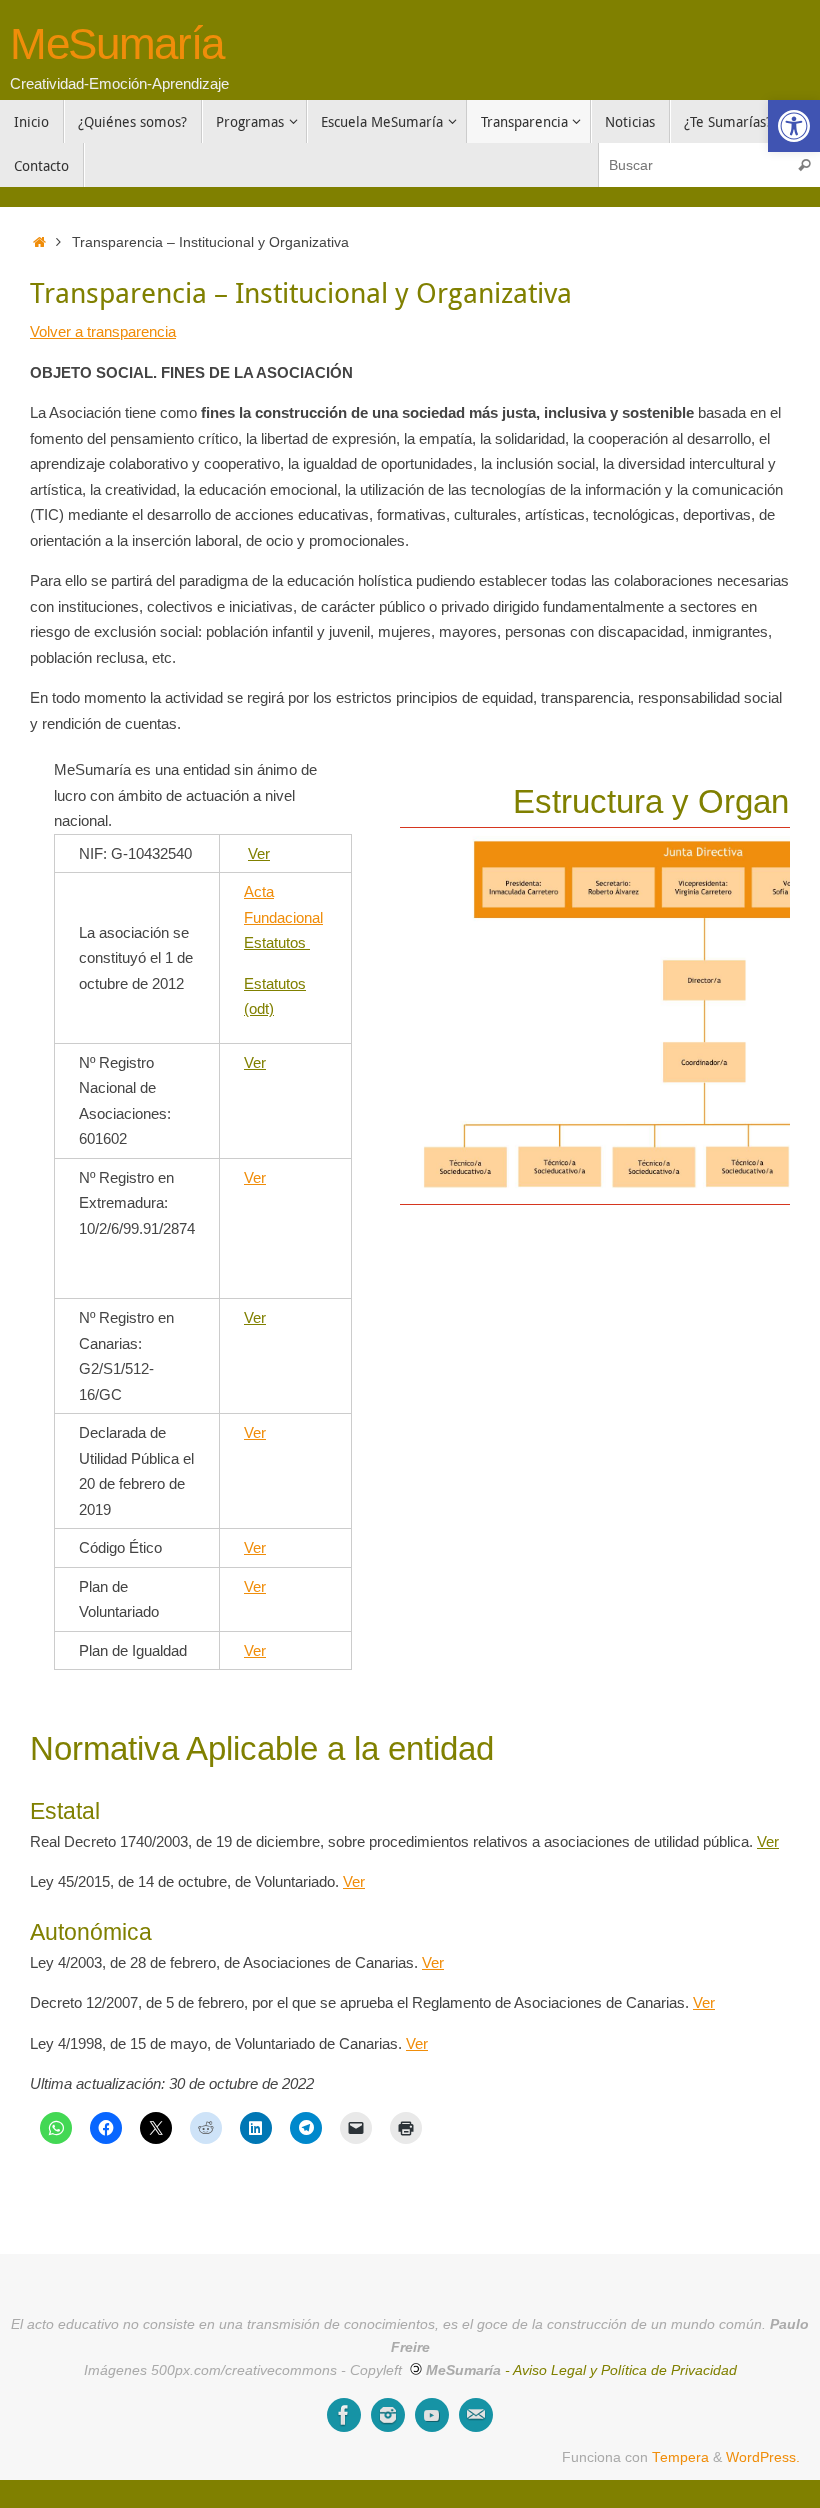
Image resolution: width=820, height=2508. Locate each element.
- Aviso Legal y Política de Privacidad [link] (621, 2370)
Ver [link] (259, 853)
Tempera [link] (680, 2457)
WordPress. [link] (763, 2457)
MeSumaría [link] (117, 44)
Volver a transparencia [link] (103, 331)
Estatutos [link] (277, 942)
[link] (794, 126)
